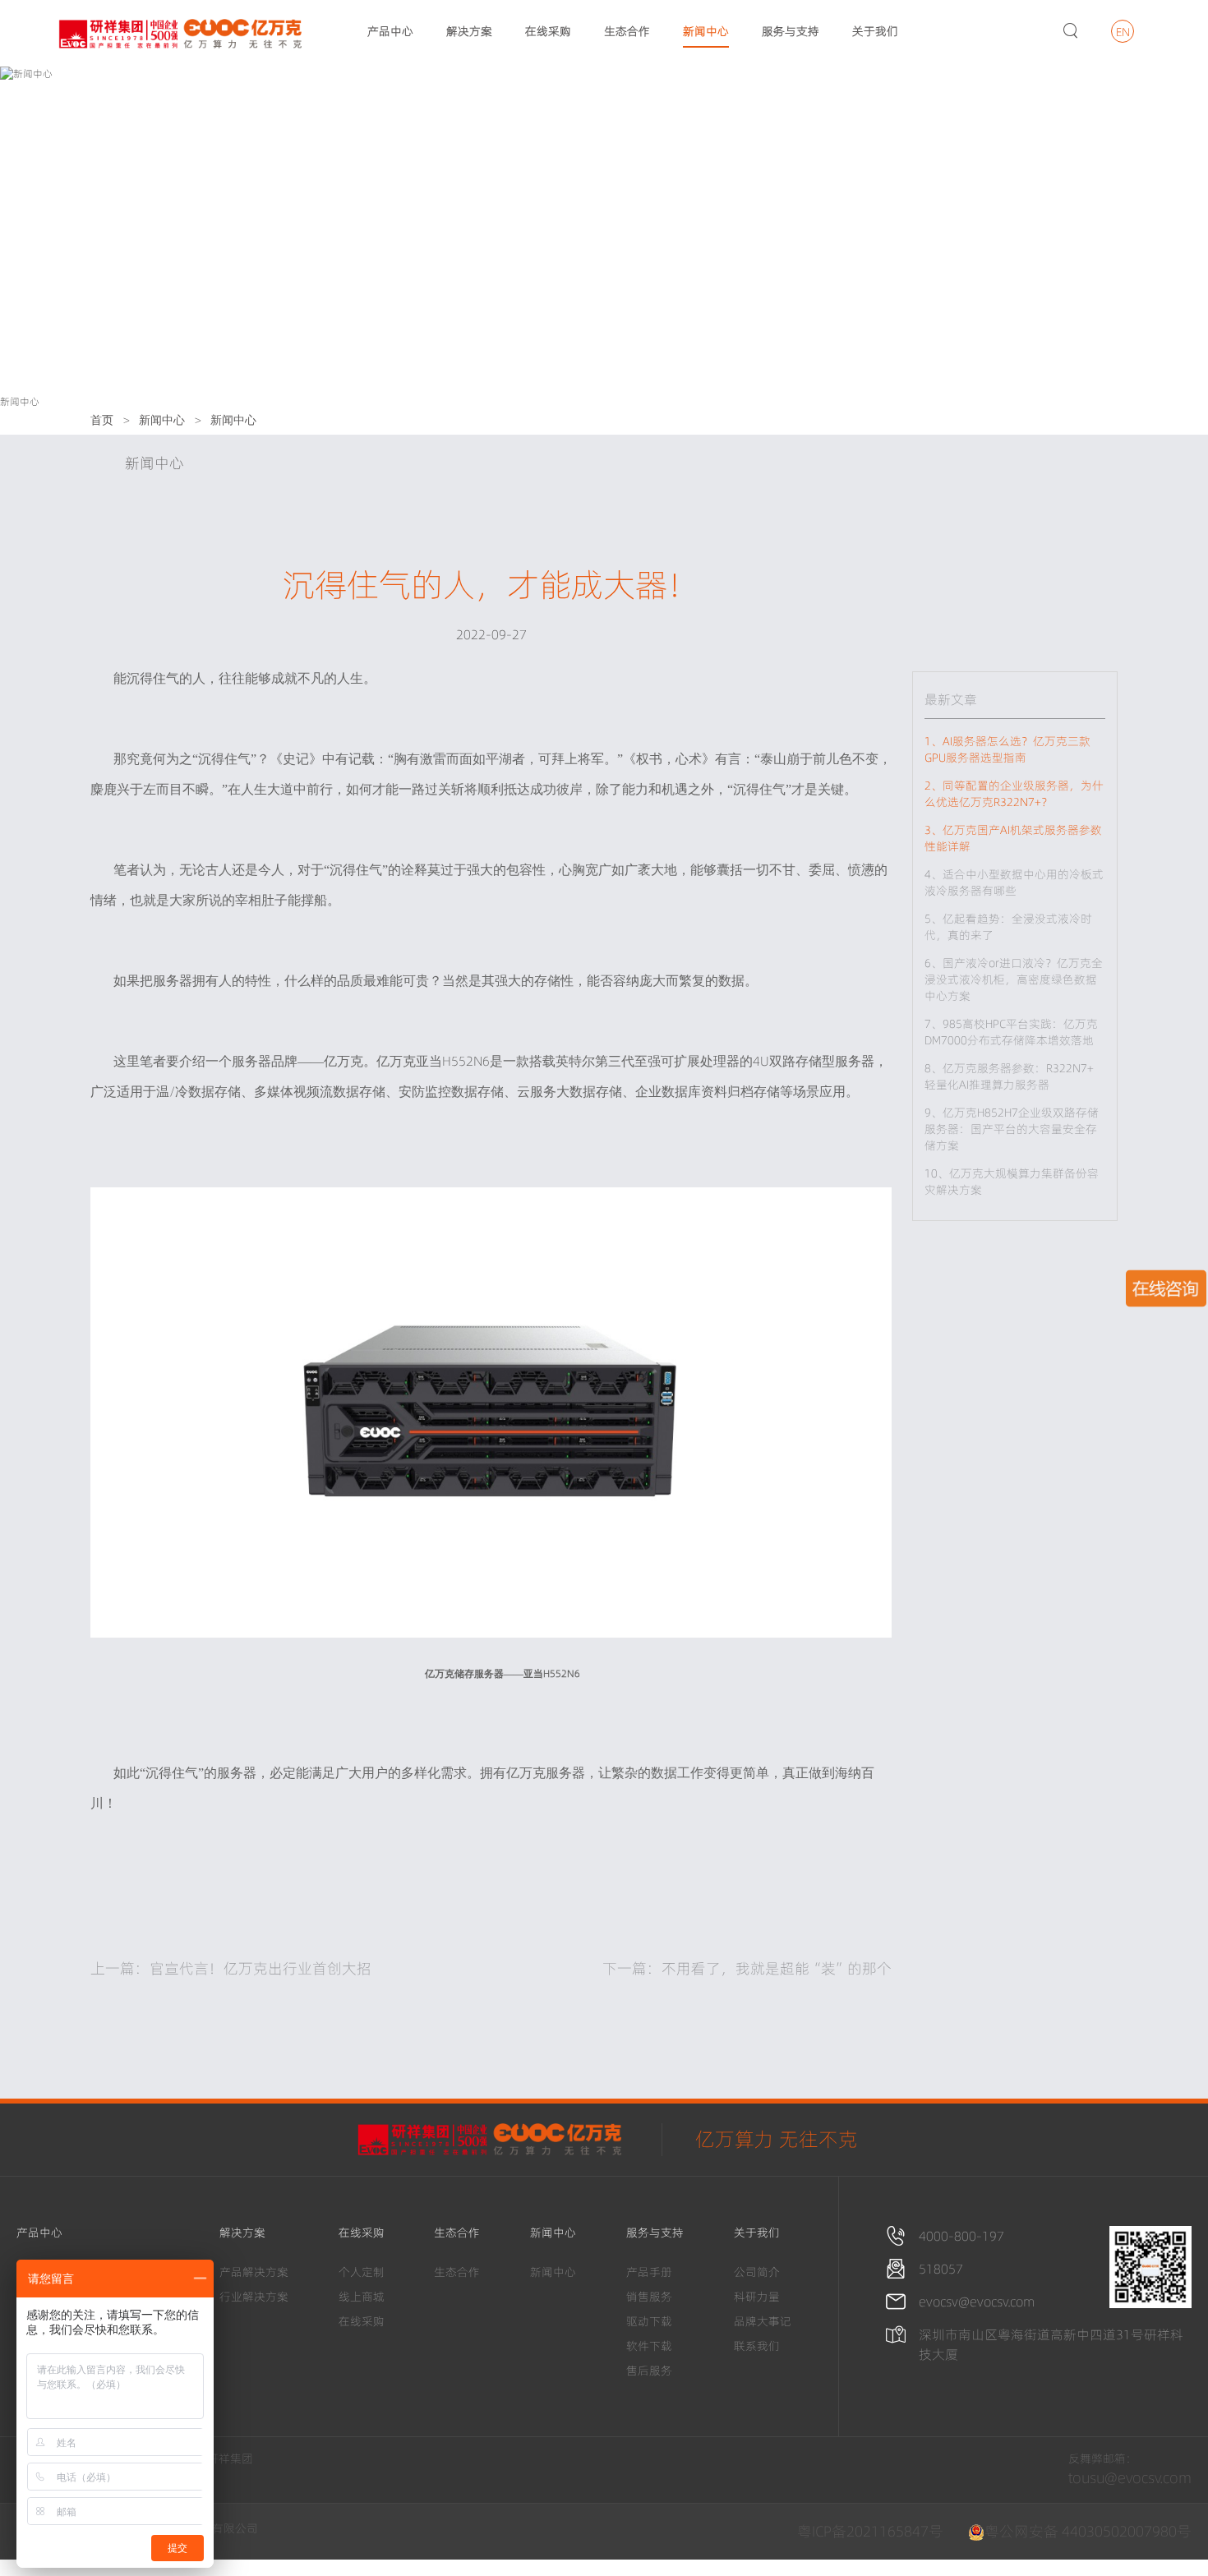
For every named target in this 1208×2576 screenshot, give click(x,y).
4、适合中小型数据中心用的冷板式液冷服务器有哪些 (1014, 882)
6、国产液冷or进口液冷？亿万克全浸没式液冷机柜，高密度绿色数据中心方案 (1014, 979)
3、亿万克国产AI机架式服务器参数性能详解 (1013, 838)
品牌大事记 (763, 2321)
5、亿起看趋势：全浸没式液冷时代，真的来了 (1008, 927)
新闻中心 (706, 31)
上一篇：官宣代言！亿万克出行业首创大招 (231, 1968)
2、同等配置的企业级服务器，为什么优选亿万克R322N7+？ (1014, 794)
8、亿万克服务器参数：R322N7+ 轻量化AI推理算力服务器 (1009, 1076)
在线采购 (548, 31)
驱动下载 (649, 2321)
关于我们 (875, 31)
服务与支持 (791, 31)
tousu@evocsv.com (1130, 2478)
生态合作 (627, 31)
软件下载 (649, 2346)
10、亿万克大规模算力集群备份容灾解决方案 (1012, 1182)
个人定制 (362, 2272)
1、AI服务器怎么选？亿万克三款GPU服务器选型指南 (1007, 749)
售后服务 (649, 2371)
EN (1123, 32)
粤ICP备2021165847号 (870, 2531)
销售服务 (649, 2297)
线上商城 (362, 2297)
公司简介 (757, 2272)
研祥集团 (230, 2458)
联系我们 (757, 2346)
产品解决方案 (254, 2272)
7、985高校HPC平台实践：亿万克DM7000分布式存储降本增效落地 (1015, 1032)
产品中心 (390, 31)
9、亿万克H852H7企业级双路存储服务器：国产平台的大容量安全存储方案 (1012, 1129)
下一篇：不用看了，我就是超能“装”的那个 (747, 1968)
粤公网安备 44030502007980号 (1088, 2531)
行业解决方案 (254, 2297)
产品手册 (649, 2272)
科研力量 (757, 2297)
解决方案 (469, 31)
